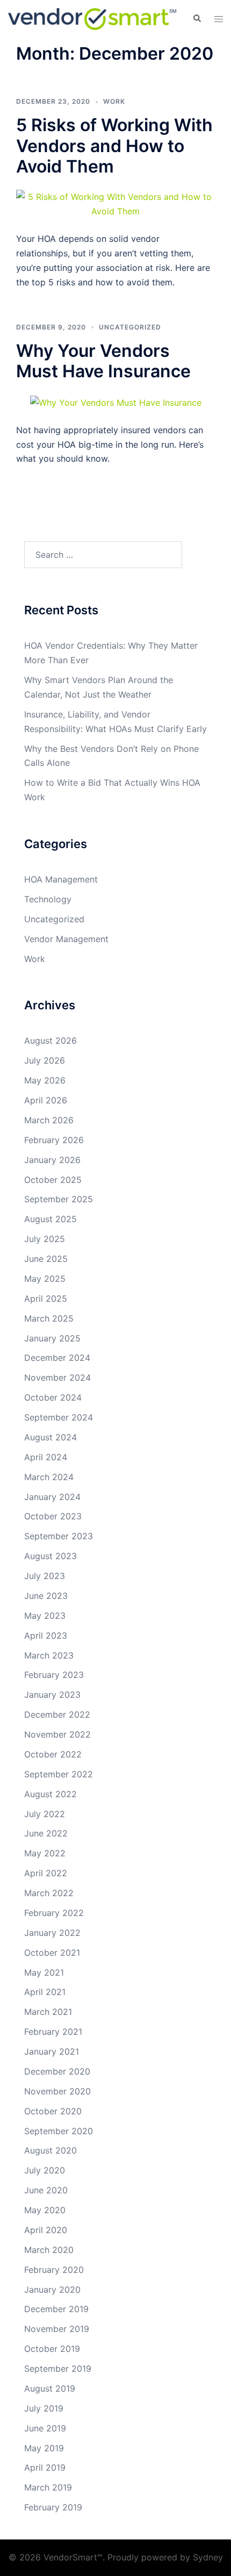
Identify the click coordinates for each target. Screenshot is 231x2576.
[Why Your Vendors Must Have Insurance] (116, 402)
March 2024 (49, 1477)
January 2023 (52, 1695)
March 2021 (48, 2012)
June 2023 (46, 1596)
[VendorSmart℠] (92, 18)
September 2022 (59, 1774)
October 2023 (53, 1516)
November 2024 (57, 1377)
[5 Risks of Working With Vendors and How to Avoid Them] (115, 204)
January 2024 (52, 1497)
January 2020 (52, 2290)
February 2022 (54, 1913)
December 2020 (57, 2071)
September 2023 (59, 1536)
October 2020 (53, 2111)
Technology (48, 899)
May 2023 (45, 1616)
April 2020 (46, 2230)
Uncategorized (130, 327)
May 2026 (45, 1080)
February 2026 (54, 1140)
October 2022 (53, 1754)
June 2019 (45, 2428)
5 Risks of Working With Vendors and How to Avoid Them (114, 146)
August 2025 (50, 1219)
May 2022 (45, 1853)
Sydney (208, 2557)
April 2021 (45, 1992)
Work (114, 101)
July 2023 (45, 1576)
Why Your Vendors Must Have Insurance (103, 361)
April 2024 (46, 1457)
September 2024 (59, 1417)
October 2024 (53, 1397)
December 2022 (57, 1714)
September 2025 (59, 1199)
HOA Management (61, 879)
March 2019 (48, 2487)
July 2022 (45, 1814)
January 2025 (52, 1338)
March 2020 (49, 2250)
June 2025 (46, 1259)
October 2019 (52, 2349)
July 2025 (45, 1239)
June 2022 (46, 1833)
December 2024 (57, 1358)
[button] (197, 19)
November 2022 (57, 1734)
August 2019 (50, 2388)
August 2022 (50, 1794)
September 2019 (58, 2369)
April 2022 (46, 1873)
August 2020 (50, 2150)
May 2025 (45, 1279)
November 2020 (57, 2091)
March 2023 (49, 1655)
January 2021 (52, 2051)
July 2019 (44, 2408)
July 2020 (45, 2170)
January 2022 (52, 1933)
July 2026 (45, 1060)
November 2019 (57, 2329)
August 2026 (50, 1041)
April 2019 (45, 2467)
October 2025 (53, 1180)
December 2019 (56, 2309)
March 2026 (49, 1120)
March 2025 (49, 1318)
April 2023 (46, 1635)
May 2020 (45, 2210)
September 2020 (59, 2131)
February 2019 (53, 2507)
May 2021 (44, 1972)
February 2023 (54, 1675)
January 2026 (52, 1160)
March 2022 (49, 1893)
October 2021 (52, 1953)
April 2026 (46, 1100)
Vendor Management (66, 939)
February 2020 (54, 2270)
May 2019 (44, 2448)
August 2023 (50, 1556)
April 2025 (46, 1298)
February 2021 (53, 2032)
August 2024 (50, 1437)
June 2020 (46, 2190)
